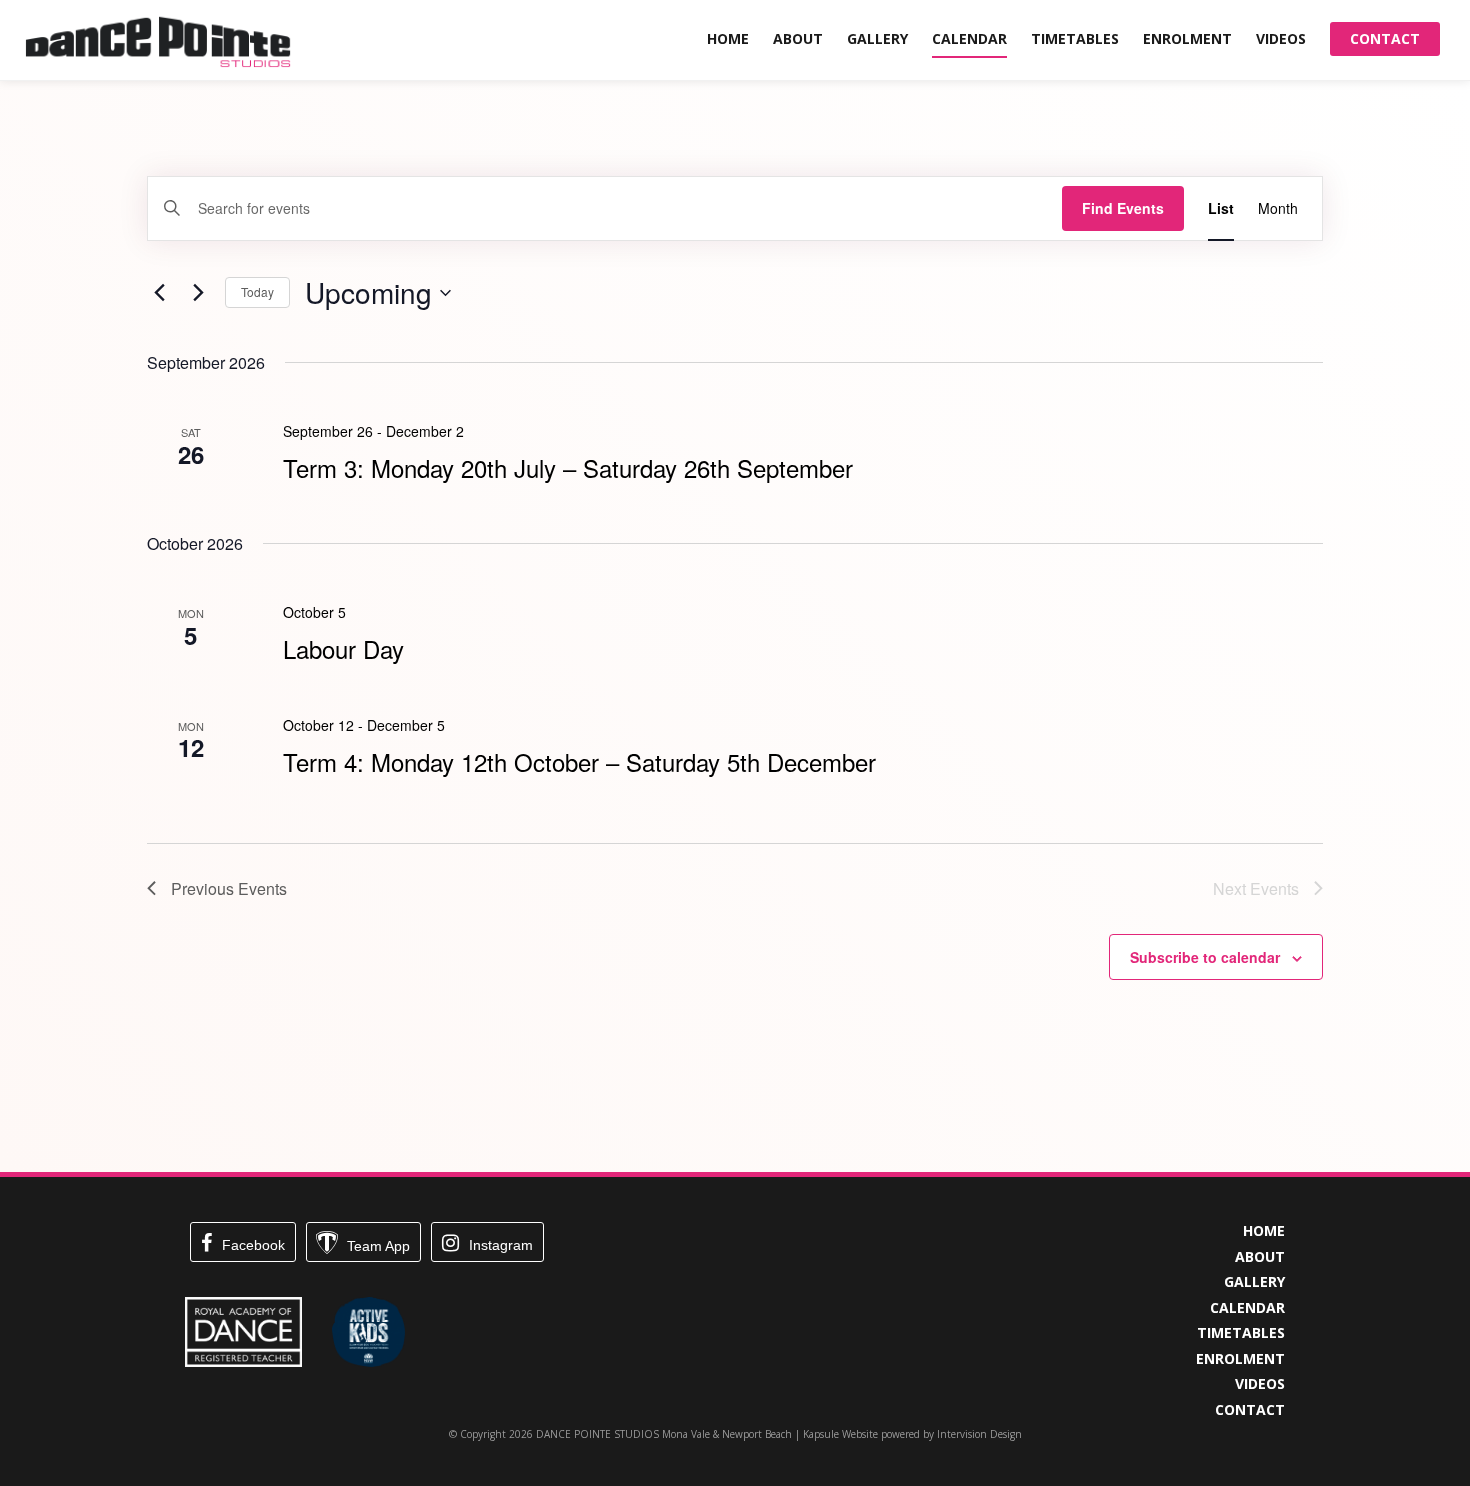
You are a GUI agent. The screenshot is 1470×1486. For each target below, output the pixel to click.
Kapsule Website (840, 1434)
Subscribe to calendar (1205, 957)
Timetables (1075, 38)
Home (728, 38)
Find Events (1123, 208)
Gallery (877, 38)
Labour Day (343, 648)
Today (257, 291)
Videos (1281, 38)
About (798, 38)
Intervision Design (979, 1434)
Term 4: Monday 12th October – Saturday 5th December (579, 761)
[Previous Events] (159, 293)
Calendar (969, 38)
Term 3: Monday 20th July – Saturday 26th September (568, 467)
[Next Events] (198, 293)
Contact (1385, 38)
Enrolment (1187, 38)
